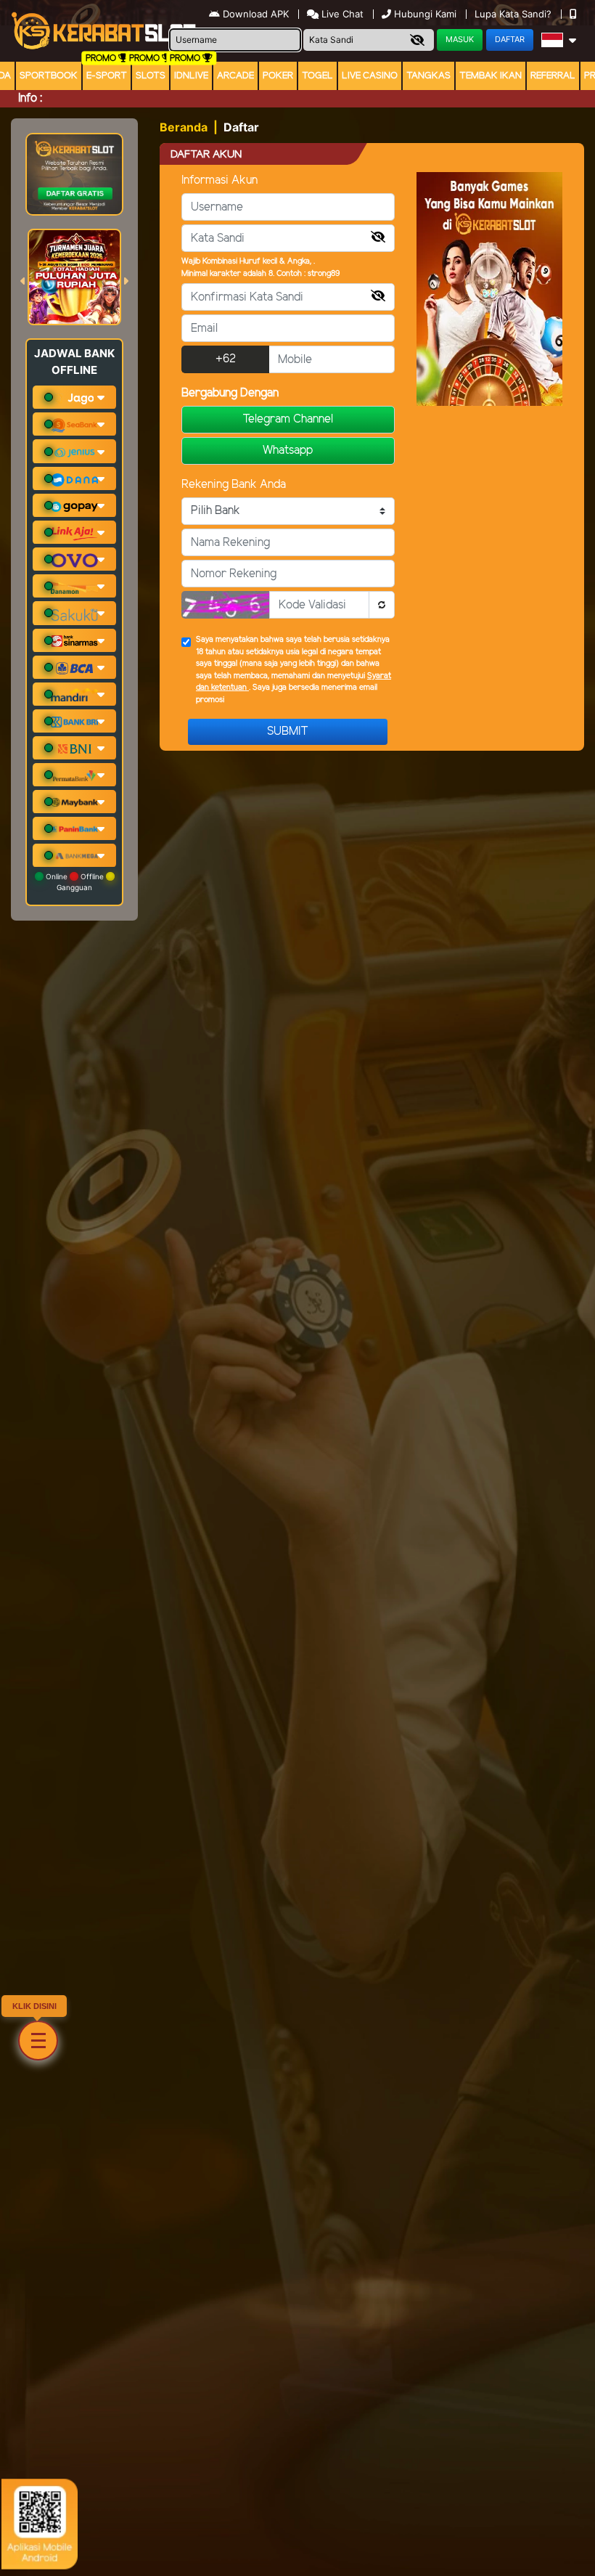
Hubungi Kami (425, 14)
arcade (235, 76)
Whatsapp (288, 451)
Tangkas (428, 76)
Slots (151, 76)
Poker (278, 76)
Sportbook (49, 76)
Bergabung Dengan (230, 393)
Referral (553, 76)
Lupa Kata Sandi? (514, 14)
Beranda (184, 127)
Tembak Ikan (491, 76)
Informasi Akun (219, 180)
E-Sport (107, 76)
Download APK (256, 14)
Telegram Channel (288, 419)
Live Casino (370, 76)
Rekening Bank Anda (234, 485)
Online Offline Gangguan (75, 882)
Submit (288, 731)
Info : (30, 98)
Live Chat (341, 14)
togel (317, 76)
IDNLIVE (191, 76)
